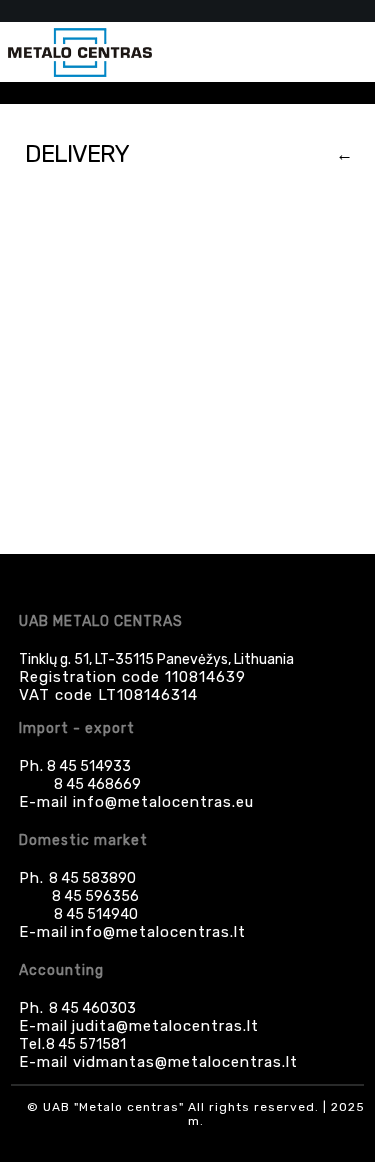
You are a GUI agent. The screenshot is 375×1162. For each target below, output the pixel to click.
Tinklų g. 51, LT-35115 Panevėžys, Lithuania (156, 659)
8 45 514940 (96, 914)
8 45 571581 (86, 1044)
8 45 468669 (97, 784)
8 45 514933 (87, 766)
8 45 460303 (92, 1008)
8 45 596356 (95, 896)
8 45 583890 (92, 878)
